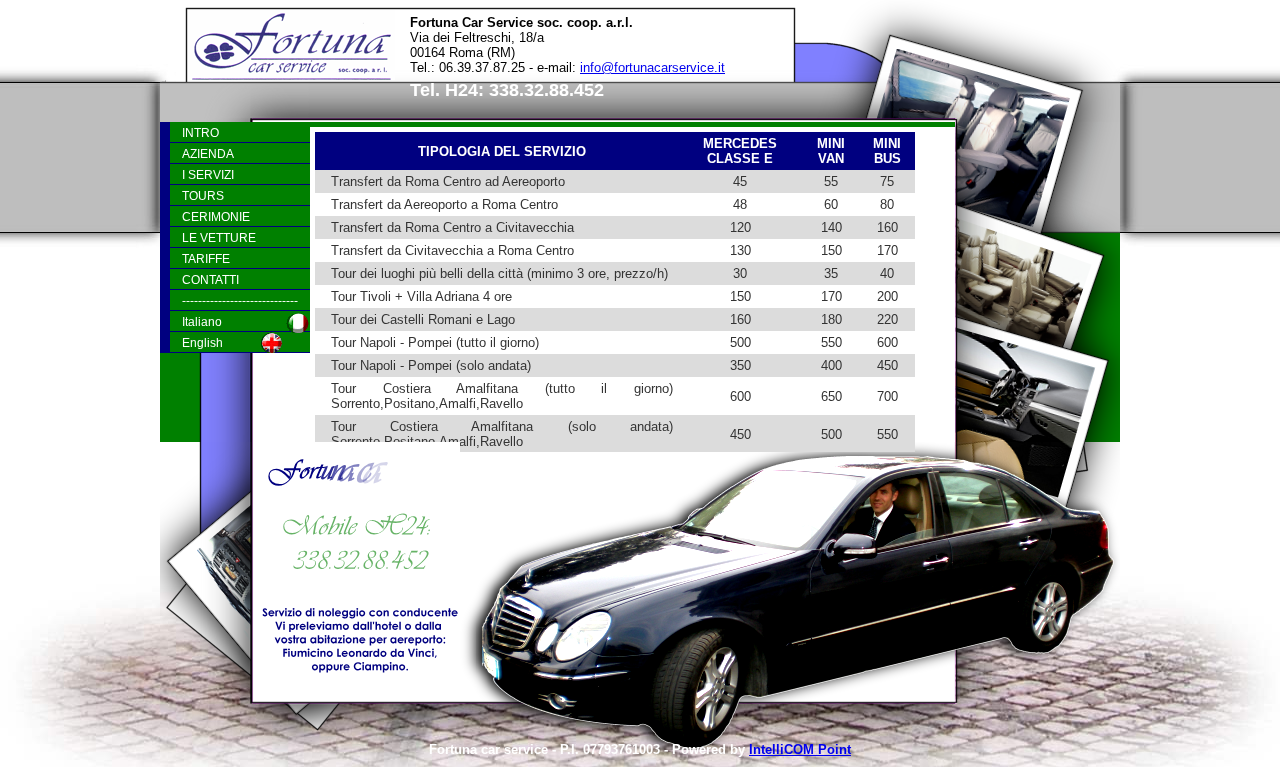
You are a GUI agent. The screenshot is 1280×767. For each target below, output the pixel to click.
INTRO (200, 132)
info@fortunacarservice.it (652, 67)
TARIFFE (206, 258)
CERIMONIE (216, 216)
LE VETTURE (219, 237)
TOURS (203, 195)
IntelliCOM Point (800, 749)
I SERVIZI (208, 174)
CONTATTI (210, 279)
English (202, 342)
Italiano (202, 321)
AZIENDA (208, 153)
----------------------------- (240, 300)
